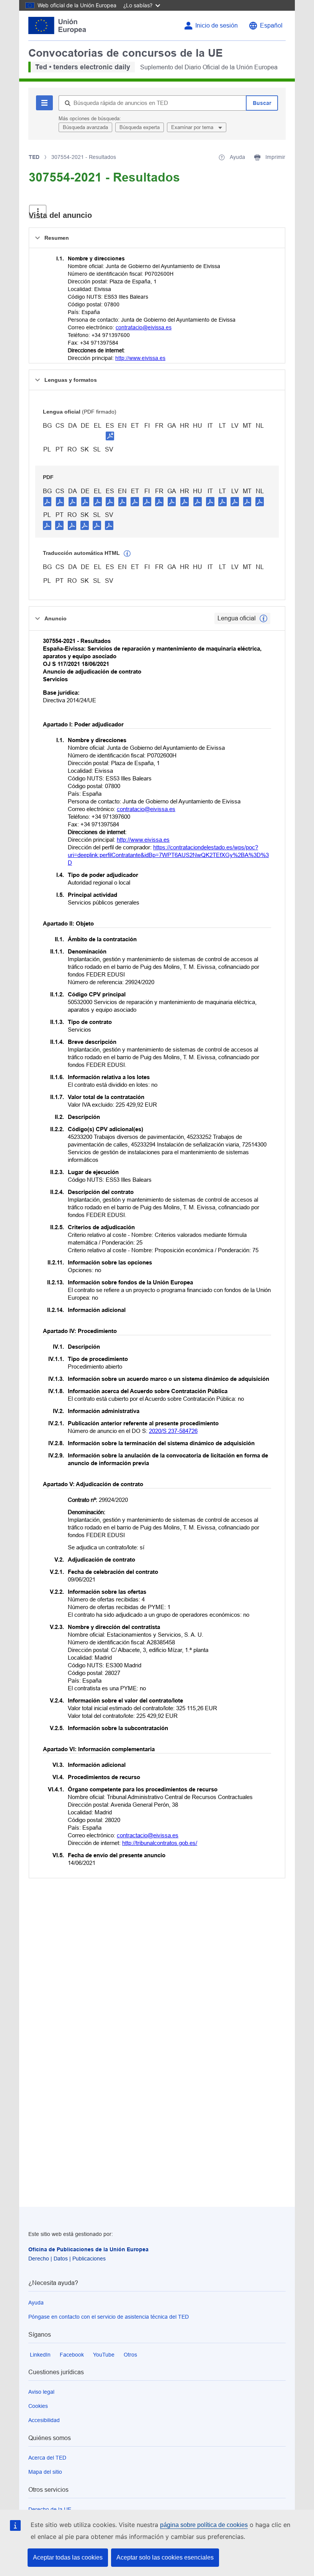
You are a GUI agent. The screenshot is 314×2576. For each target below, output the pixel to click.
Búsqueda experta (140, 127)
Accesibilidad (44, 2420)
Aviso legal (41, 2392)
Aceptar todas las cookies (68, 2557)
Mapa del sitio (45, 2472)
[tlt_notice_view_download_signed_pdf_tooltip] (110, 436)
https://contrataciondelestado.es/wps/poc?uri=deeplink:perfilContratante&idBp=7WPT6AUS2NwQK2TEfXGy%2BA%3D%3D (168, 855)
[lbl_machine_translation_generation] (127, 554)
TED (34, 157)
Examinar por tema (193, 127)
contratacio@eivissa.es (144, 327)
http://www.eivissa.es (140, 358)
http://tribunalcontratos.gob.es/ (160, 1843)
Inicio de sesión (217, 25)
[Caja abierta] (38, 212)
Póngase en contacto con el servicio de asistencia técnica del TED (109, 2317)
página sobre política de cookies (204, 2525)
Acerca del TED (47, 2458)
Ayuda (36, 2303)
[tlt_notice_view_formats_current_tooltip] (263, 618)
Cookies (38, 2406)
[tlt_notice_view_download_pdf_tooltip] (47, 501)
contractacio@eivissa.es (148, 1835)
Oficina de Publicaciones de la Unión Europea (88, 2249)
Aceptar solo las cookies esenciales (165, 2557)
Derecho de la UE (50, 2509)
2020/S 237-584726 (173, 1431)
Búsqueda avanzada (85, 127)
